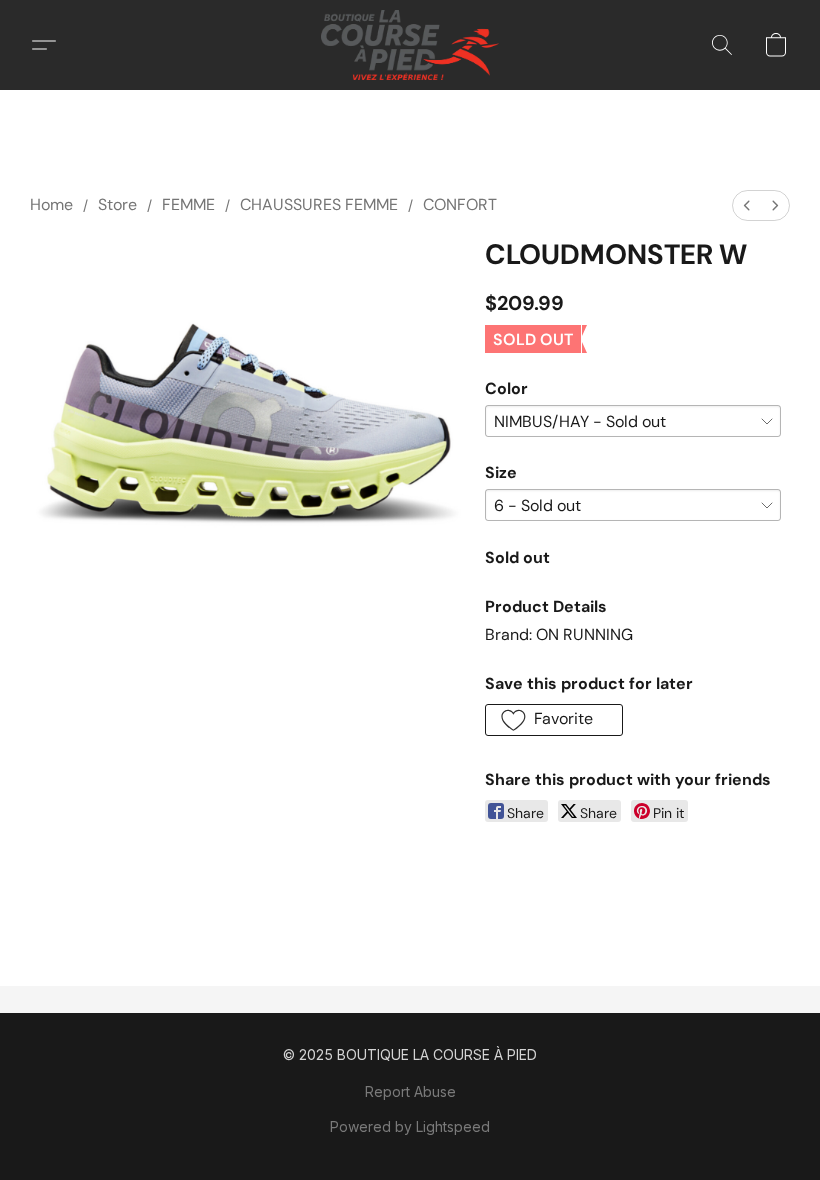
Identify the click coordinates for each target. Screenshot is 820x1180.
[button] (410, 45)
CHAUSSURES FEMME (319, 204)
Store (117, 204)
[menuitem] (747, 205)
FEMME (188, 204)
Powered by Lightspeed (410, 1126)
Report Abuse (410, 1091)
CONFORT (460, 204)
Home (51, 204)
